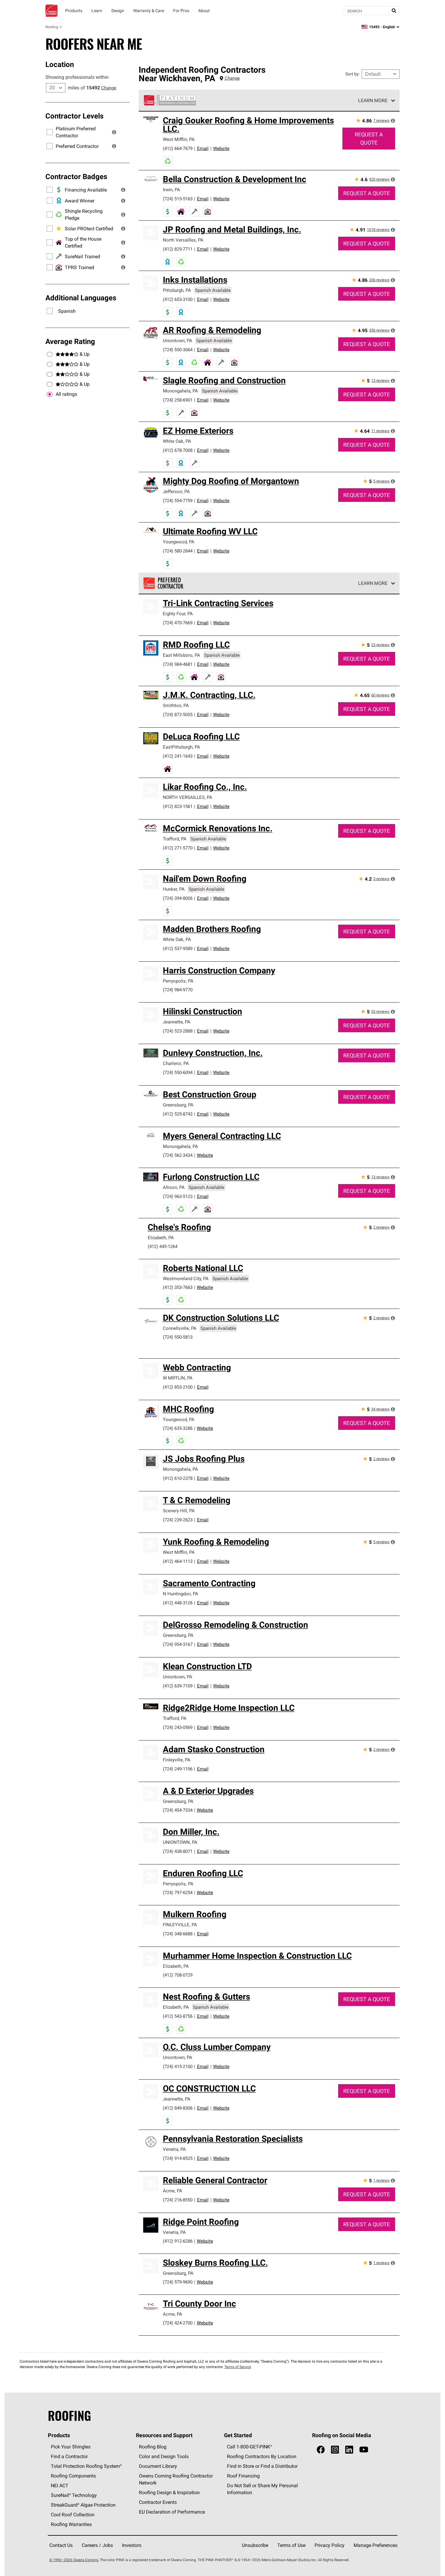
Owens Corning (51, 11)
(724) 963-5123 (178, 1196)
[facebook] (321, 2450)
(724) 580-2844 (178, 551)
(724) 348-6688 (178, 1934)
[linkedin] (349, 2450)
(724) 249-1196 (178, 1769)
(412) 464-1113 (178, 1561)
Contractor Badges (76, 176)
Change (109, 88)
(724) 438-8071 (178, 1851)
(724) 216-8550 (178, 2200)
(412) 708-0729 (178, 1975)
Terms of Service (238, 2367)
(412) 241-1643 (178, 756)
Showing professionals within (77, 77)
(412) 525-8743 (178, 1114)
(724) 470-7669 (178, 623)
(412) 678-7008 (178, 450)
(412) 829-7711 (178, 249)
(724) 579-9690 (178, 2282)
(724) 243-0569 (178, 1727)
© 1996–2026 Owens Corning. (74, 2560)
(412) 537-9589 (178, 948)
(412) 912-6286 (178, 2241)
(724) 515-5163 (178, 199)
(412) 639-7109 (178, 1686)
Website (221, 148)
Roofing (52, 27)
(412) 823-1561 (178, 806)
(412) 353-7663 (178, 1287)
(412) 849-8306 (178, 2108)
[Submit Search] (394, 11)
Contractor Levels (74, 116)
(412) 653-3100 (178, 299)
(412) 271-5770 (178, 848)
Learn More (373, 100)
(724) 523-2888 (178, 1031)
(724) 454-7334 (178, 1810)
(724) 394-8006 (178, 898)
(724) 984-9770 (178, 990)
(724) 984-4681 (178, 664)
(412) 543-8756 (178, 2016)
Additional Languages (81, 298)
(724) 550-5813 (178, 1337)
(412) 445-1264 (163, 1246)
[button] (114, 132)
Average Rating (70, 341)
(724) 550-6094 (178, 1072)
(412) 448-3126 (178, 1603)
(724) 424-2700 (178, 2323)
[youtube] (364, 2450)
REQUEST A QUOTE (369, 138)
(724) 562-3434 (178, 1155)
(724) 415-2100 (178, 2066)
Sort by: (353, 74)
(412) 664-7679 (178, 148)
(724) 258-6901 (178, 400)
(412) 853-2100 (178, 1387)
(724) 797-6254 (178, 1892)
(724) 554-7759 (178, 501)
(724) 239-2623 (178, 1520)
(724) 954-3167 (178, 1644)
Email (203, 148)
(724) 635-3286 (178, 1428)
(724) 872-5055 (178, 714)
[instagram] (335, 2450)
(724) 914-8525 (178, 2158)
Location (60, 64)
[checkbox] (50, 394)
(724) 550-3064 (178, 350)
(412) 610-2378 (178, 1478)
